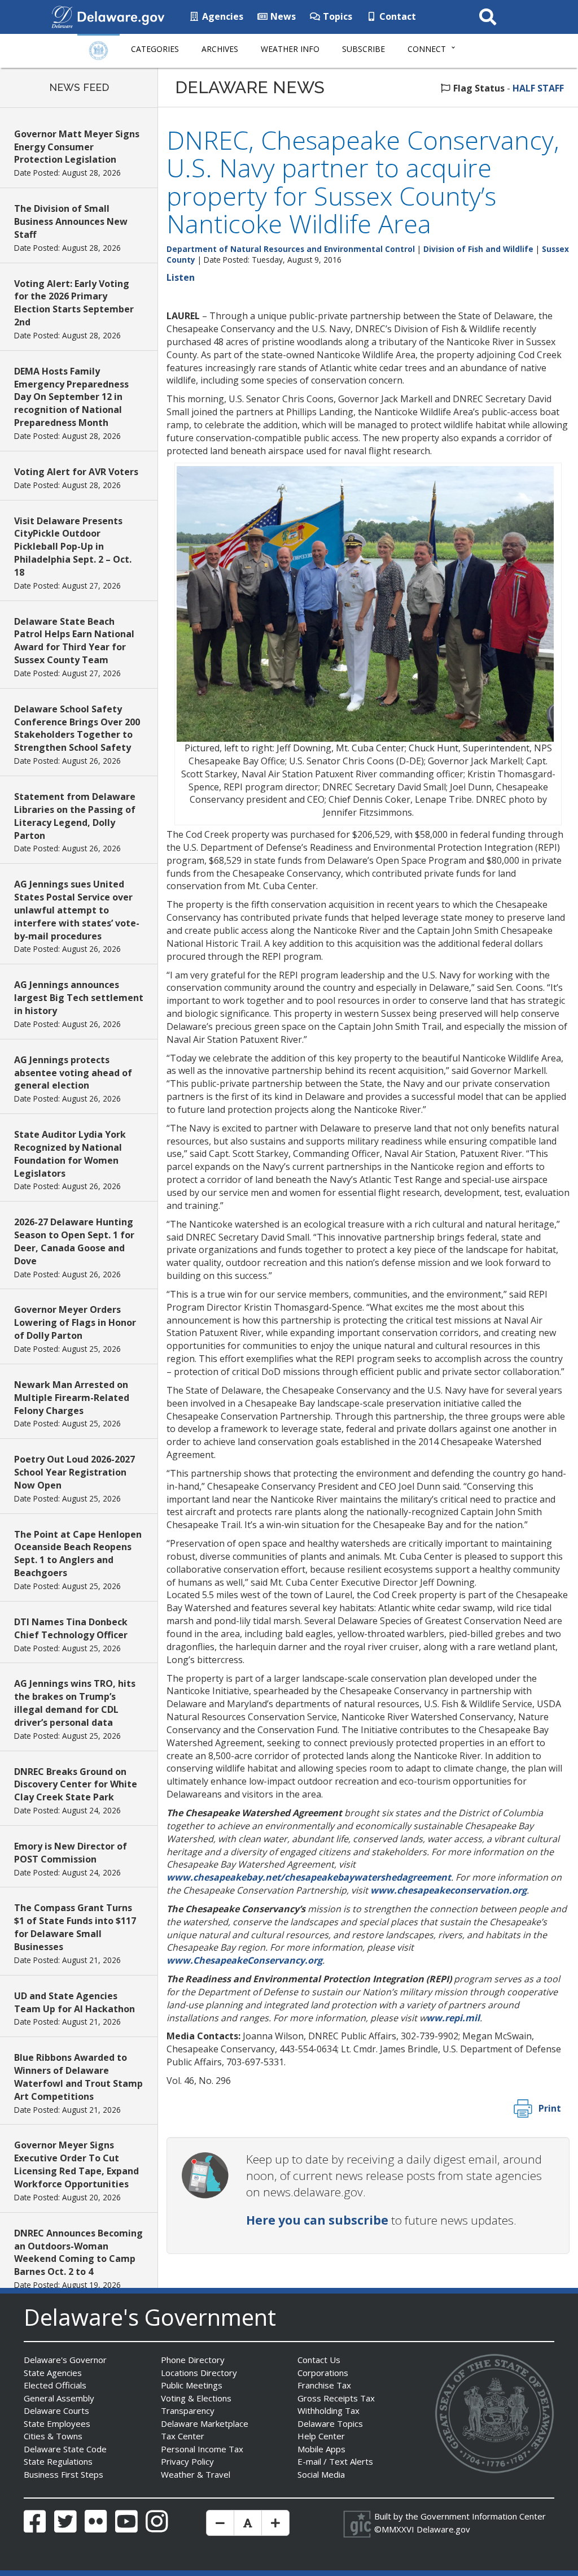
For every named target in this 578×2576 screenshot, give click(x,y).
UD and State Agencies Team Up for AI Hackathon (75, 2002)
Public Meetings (192, 2385)
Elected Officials (55, 2385)
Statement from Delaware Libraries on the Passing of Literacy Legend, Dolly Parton (75, 816)
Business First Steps (64, 2474)
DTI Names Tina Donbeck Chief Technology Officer (71, 1628)
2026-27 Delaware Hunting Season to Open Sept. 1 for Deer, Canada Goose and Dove (74, 1241)
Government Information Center (483, 2516)
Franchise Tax (324, 2385)
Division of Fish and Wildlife (478, 249)
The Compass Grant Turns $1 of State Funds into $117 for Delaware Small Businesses (75, 1927)
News (282, 16)
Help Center (321, 2436)
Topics (336, 16)
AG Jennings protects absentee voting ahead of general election (73, 1073)
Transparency (188, 2410)
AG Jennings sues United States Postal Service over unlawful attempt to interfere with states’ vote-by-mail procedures (77, 910)
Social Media (321, 2474)
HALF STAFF (538, 88)
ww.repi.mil (453, 2018)
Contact (397, 16)
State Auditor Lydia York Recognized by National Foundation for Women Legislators (70, 1154)
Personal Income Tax (202, 2449)
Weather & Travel (196, 2474)
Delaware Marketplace (205, 2423)
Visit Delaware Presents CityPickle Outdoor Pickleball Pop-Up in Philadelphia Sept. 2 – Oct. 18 (73, 547)
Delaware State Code (65, 2449)
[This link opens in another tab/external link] (62, 16)
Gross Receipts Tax (336, 2398)
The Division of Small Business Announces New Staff (71, 221)
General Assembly (59, 2398)
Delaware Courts (56, 2410)
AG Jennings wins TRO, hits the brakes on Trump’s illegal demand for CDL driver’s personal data (75, 1703)
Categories (155, 49)
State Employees (57, 2423)
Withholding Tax (329, 2410)
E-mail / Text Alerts (335, 2461)
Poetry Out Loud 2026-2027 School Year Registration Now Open (75, 1472)
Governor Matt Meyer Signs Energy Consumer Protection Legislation (77, 147)
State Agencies (53, 2373)
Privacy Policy (187, 2461)
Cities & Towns (53, 2436)
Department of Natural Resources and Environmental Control (291, 249)
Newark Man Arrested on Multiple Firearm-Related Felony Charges (72, 1398)
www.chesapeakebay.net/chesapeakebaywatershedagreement (309, 1877)
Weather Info (290, 49)
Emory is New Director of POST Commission (71, 1853)
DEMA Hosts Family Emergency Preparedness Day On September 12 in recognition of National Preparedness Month (71, 397)
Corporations (323, 2373)
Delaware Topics (330, 2423)
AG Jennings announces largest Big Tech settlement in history (79, 998)
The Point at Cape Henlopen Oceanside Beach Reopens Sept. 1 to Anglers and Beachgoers (78, 1554)
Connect (427, 49)
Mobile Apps (321, 2449)
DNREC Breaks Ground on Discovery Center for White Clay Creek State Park (76, 1785)
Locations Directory (199, 2373)
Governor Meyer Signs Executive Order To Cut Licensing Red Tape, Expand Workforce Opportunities (76, 2164)
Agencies (222, 16)
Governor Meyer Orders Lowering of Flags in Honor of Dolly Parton (75, 1322)
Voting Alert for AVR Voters (76, 472)
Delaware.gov (443, 2529)
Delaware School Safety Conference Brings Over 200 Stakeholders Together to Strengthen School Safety (77, 728)
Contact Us (319, 2360)
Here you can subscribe (317, 2220)
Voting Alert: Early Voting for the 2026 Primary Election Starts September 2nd (74, 303)
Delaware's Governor (65, 2360)
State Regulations (58, 2461)
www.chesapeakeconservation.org (448, 1890)
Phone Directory (193, 2360)
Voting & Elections (196, 2398)
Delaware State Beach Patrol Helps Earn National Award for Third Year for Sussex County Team (74, 641)
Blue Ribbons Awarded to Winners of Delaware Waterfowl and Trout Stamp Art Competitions (78, 2077)
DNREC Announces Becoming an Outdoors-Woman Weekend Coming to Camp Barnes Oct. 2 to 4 (78, 2253)
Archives (220, 49)
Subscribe (364, 49)
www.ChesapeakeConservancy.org (244, 1960)
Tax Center (183, 2436)
